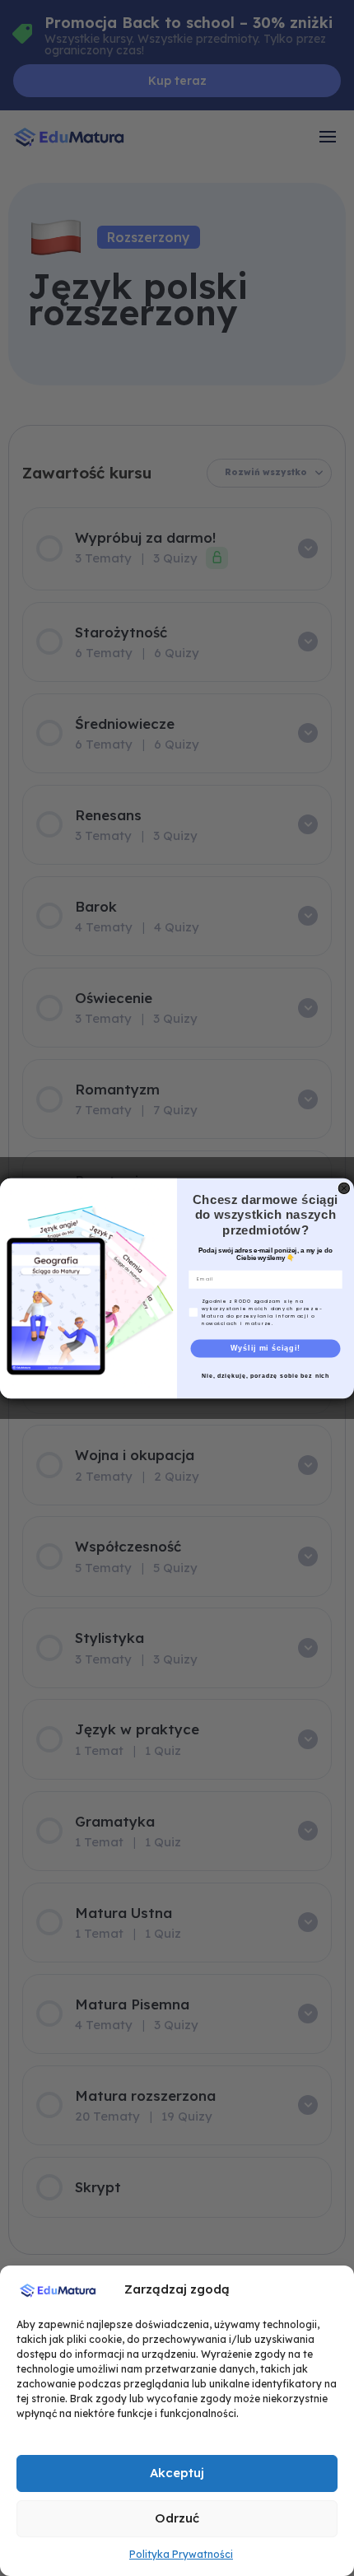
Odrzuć (177, 2518)
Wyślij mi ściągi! (265, 1348)
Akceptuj (177, 2473)
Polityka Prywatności (181, 2554)
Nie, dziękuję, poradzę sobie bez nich (265, 1375)
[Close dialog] (344, 1188)
